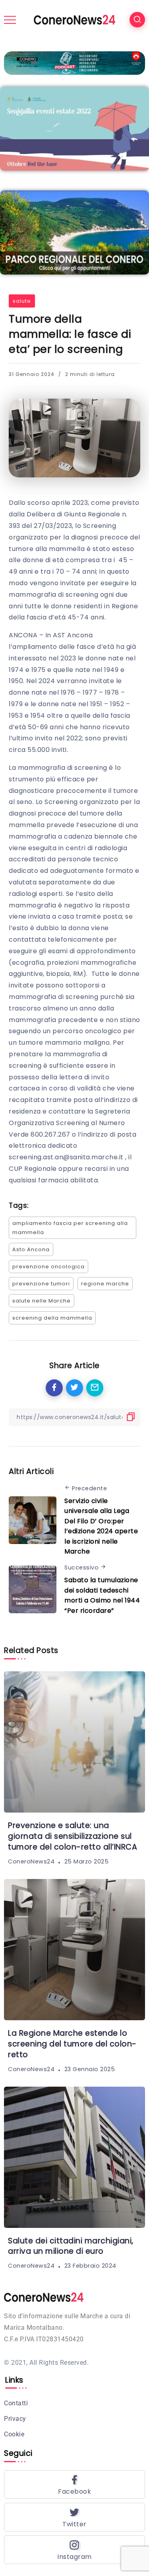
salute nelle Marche (42, 1301)
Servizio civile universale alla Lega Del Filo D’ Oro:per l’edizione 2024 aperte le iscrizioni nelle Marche (101, 1526)
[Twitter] (74, 2517)
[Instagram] (74, 2550)
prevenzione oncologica (48, 1267)
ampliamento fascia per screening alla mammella (70, 1228)
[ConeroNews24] (74, 19)
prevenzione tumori (41, 1284)
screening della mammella (52, 1318)
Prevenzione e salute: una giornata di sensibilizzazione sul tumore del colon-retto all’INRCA (73, 1836)
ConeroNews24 (31, 1861)
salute (22, 301)
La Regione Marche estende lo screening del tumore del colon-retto (72, 2044)
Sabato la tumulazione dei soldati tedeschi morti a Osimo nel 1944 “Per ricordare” (102, 1595)
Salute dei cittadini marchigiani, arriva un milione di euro (71, 2246)
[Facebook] (74, 2484)
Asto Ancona (31, 1249)
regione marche (105, 1284)
